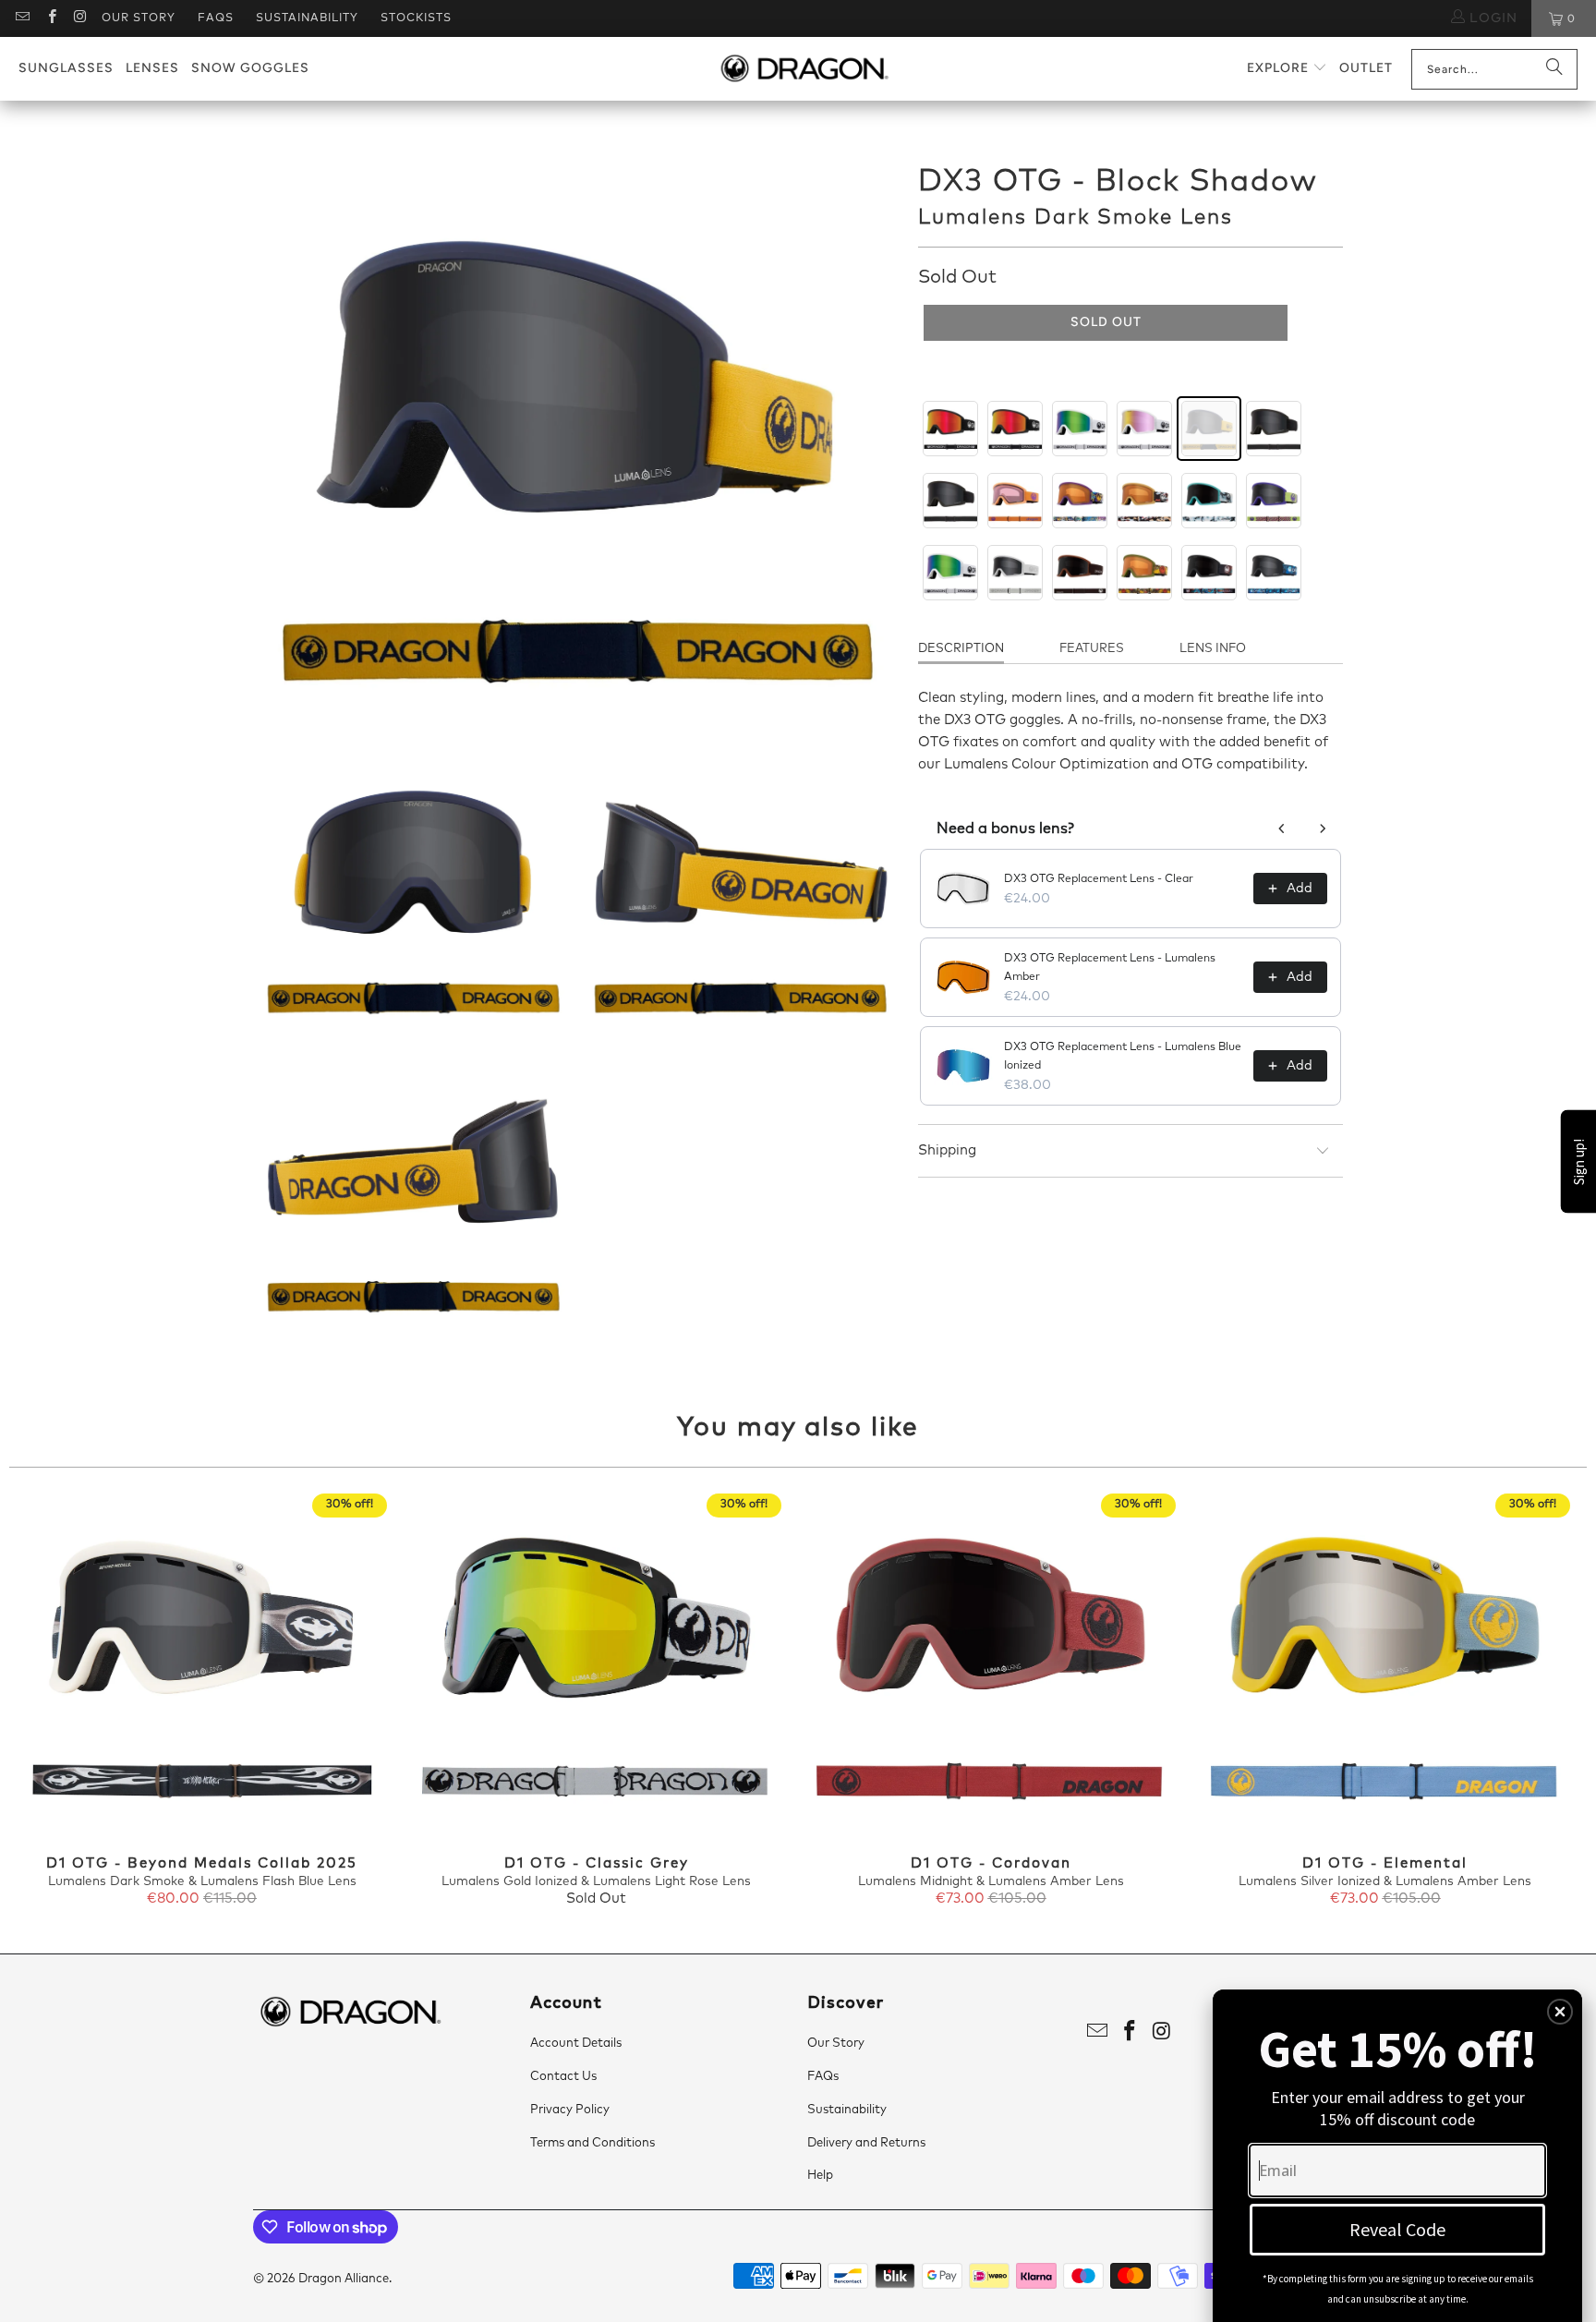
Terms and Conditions (592, 2143)
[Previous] (48, 1701)
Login (1491, 18)
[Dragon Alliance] (804, 69)
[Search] (1554, 69)
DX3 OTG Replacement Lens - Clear (1099, 879)
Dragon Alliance (344, 2279)
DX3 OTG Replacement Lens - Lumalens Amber (1110, 968)
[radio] (950, 429)
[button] (1287, 69)
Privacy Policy (570, 2110)
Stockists (416, 18)
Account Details (576, 2044)
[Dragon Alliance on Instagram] (80, 18)
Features (1092, 649)
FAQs (216, 18)
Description (961, 649)
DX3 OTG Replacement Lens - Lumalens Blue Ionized (1123, 1057)
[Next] (1548, 1701)
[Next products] (1323, 828)
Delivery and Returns (866, 2143)
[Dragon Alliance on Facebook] (50, 18)
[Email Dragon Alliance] (22, 18)
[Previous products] (1282, 828)
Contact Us (563, 2077)
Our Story (139, 18)
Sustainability (307, 18)
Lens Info (1213, 649)
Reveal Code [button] (1397, 2229)
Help (820, 2176)
